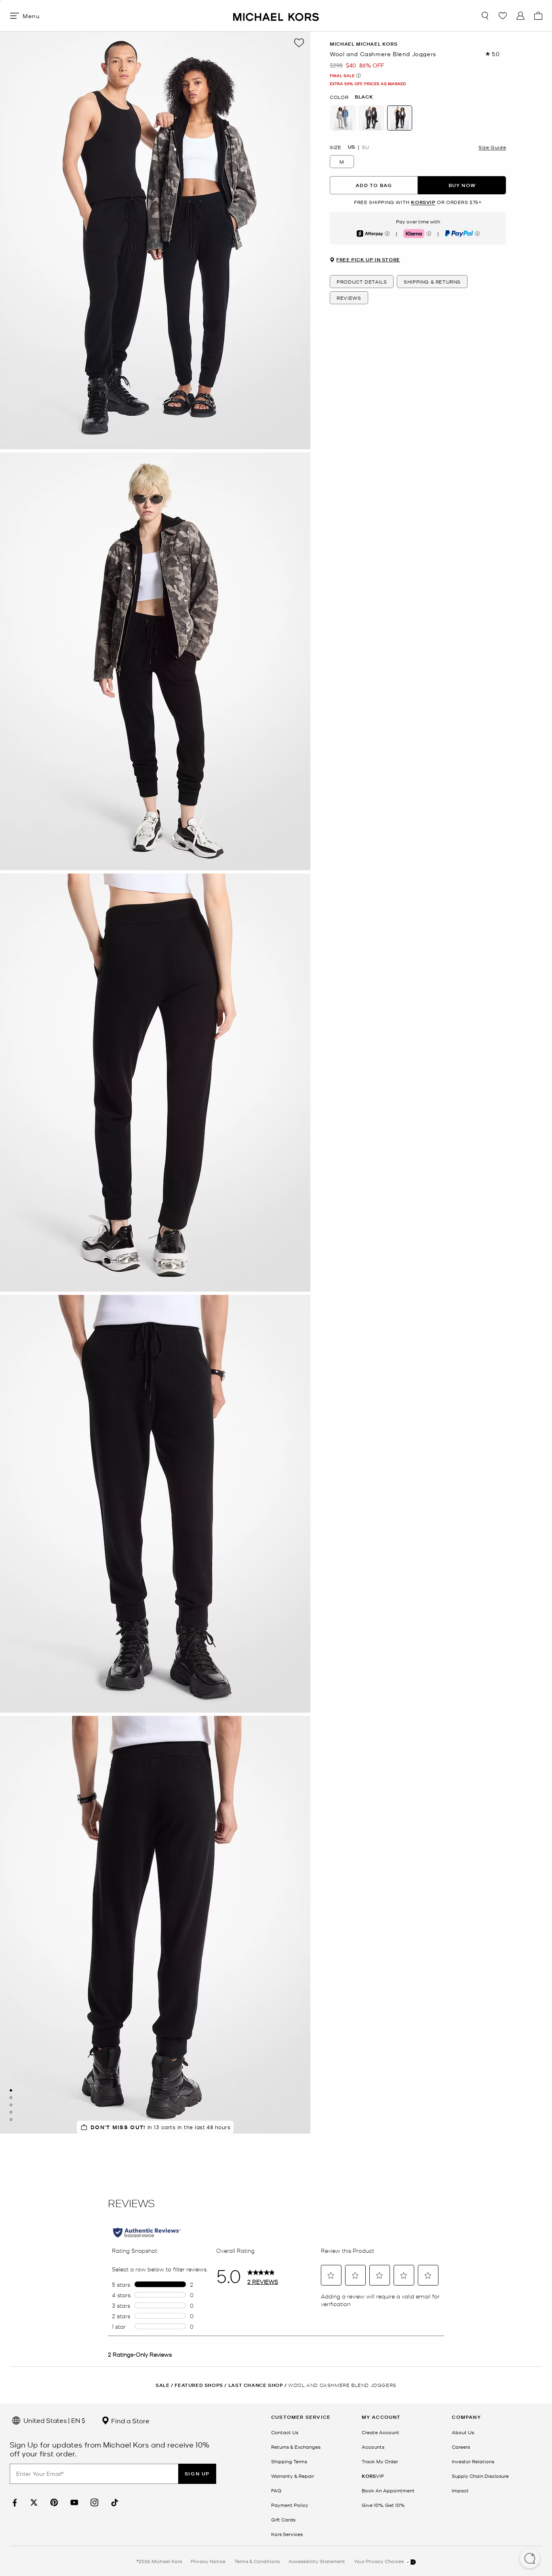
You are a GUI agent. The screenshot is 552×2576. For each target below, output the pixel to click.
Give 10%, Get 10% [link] (383, 2505)
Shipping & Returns (432, 282)
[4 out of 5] (11, 2112)
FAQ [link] (276, 2490)
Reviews (349, 298)
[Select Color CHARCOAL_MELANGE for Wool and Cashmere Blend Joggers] (371, 118)
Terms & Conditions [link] (257, 2561)
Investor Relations (473, 2461)
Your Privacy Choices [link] (379, 2561)
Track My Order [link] (380, 2461)
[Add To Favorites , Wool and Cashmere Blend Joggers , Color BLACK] (299, 43)
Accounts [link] (373, 2447)
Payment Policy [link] (290, 2505)
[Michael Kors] (276, 16)
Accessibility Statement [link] (317, 2561)
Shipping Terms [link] (289, 2461)
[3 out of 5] (11, 2105)
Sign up (197, 2474)
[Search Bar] (485, 16)
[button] (530, 2559)
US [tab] (351, 147)
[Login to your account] (520, 16)
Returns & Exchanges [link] (296, 2447)
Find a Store (130, 2420)
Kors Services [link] (287, 2534)
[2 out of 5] (11, 2098)
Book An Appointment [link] (388, 2490)
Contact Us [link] (285, 2432)
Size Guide (492, 147)
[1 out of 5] (11, 2090)
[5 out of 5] (11, 2119)
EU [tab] (366, 147)
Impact (460, 2490)
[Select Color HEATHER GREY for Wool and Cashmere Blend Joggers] (343, 118)
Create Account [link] (380, 2432)
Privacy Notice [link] (208, 2561)
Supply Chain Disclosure (480, 2476)
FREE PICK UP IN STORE (368, 260)
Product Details (362, 282)
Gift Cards (283, 2519)
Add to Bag (374, 185)
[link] (14, 2503)
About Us (463, 2432)
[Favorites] (503, 16)
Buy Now (462, 185)
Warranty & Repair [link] (293, 2476)
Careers (461, 2447)
